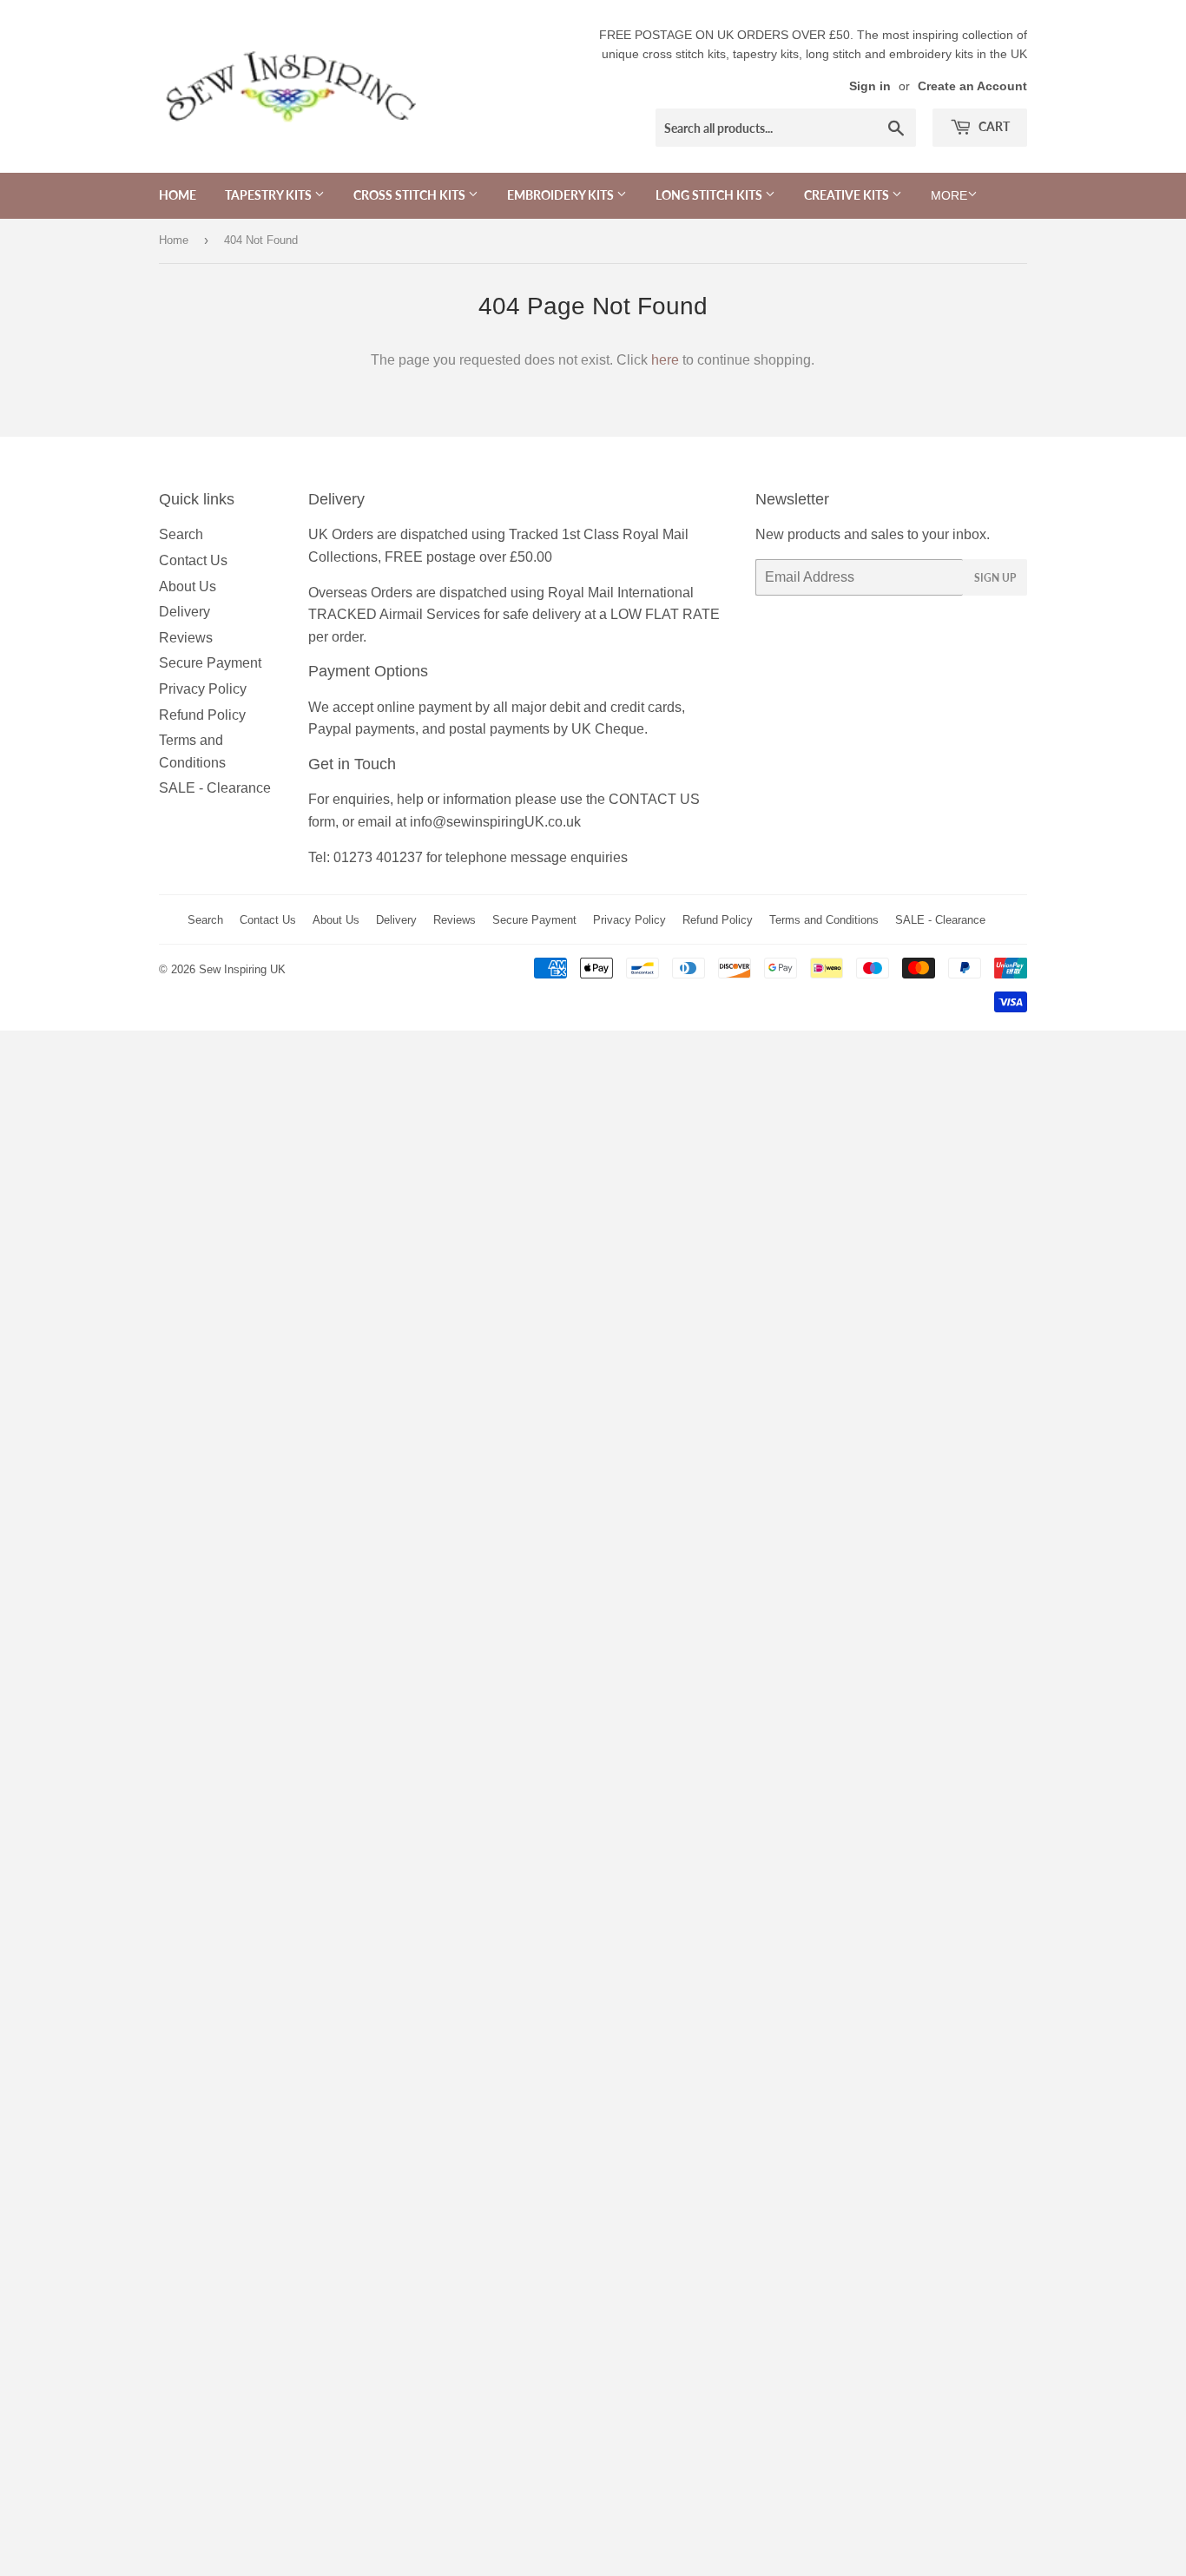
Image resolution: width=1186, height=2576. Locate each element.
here (665, 360)
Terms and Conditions (824, 920)
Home (178, 195)
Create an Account (972, 86)
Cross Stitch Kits (411, 195)
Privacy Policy (203, 689)
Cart (993, 126)
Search (181, 534)
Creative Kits (848, 195)
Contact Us (193, 560)
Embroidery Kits (562, 195)
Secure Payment (210, 663)
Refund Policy (202, 715)
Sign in (870, 86)
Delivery (184, 612)
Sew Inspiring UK (242, 969)
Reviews (186, 638)
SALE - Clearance (215, 788)
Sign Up (995, 578)
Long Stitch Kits (710, 195)
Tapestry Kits (270, 195)
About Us (188, 586)
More (949, 195)
